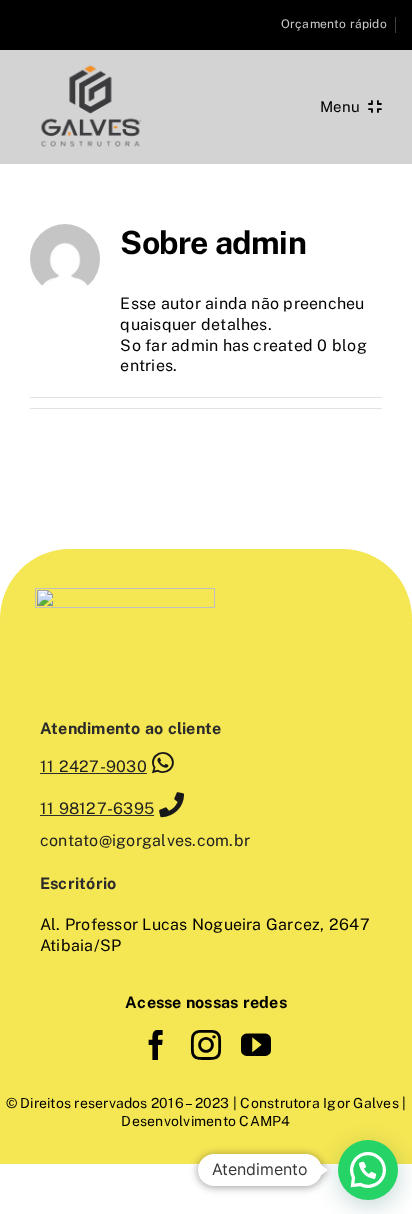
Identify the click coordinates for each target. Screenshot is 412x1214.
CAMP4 (263, 1121)
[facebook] (156, 1045)
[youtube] (256, 1045)
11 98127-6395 (97, 808)
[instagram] (206, 1045)
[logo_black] (90, 67)
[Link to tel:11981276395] (171, 804)
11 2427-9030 (93, 766)
